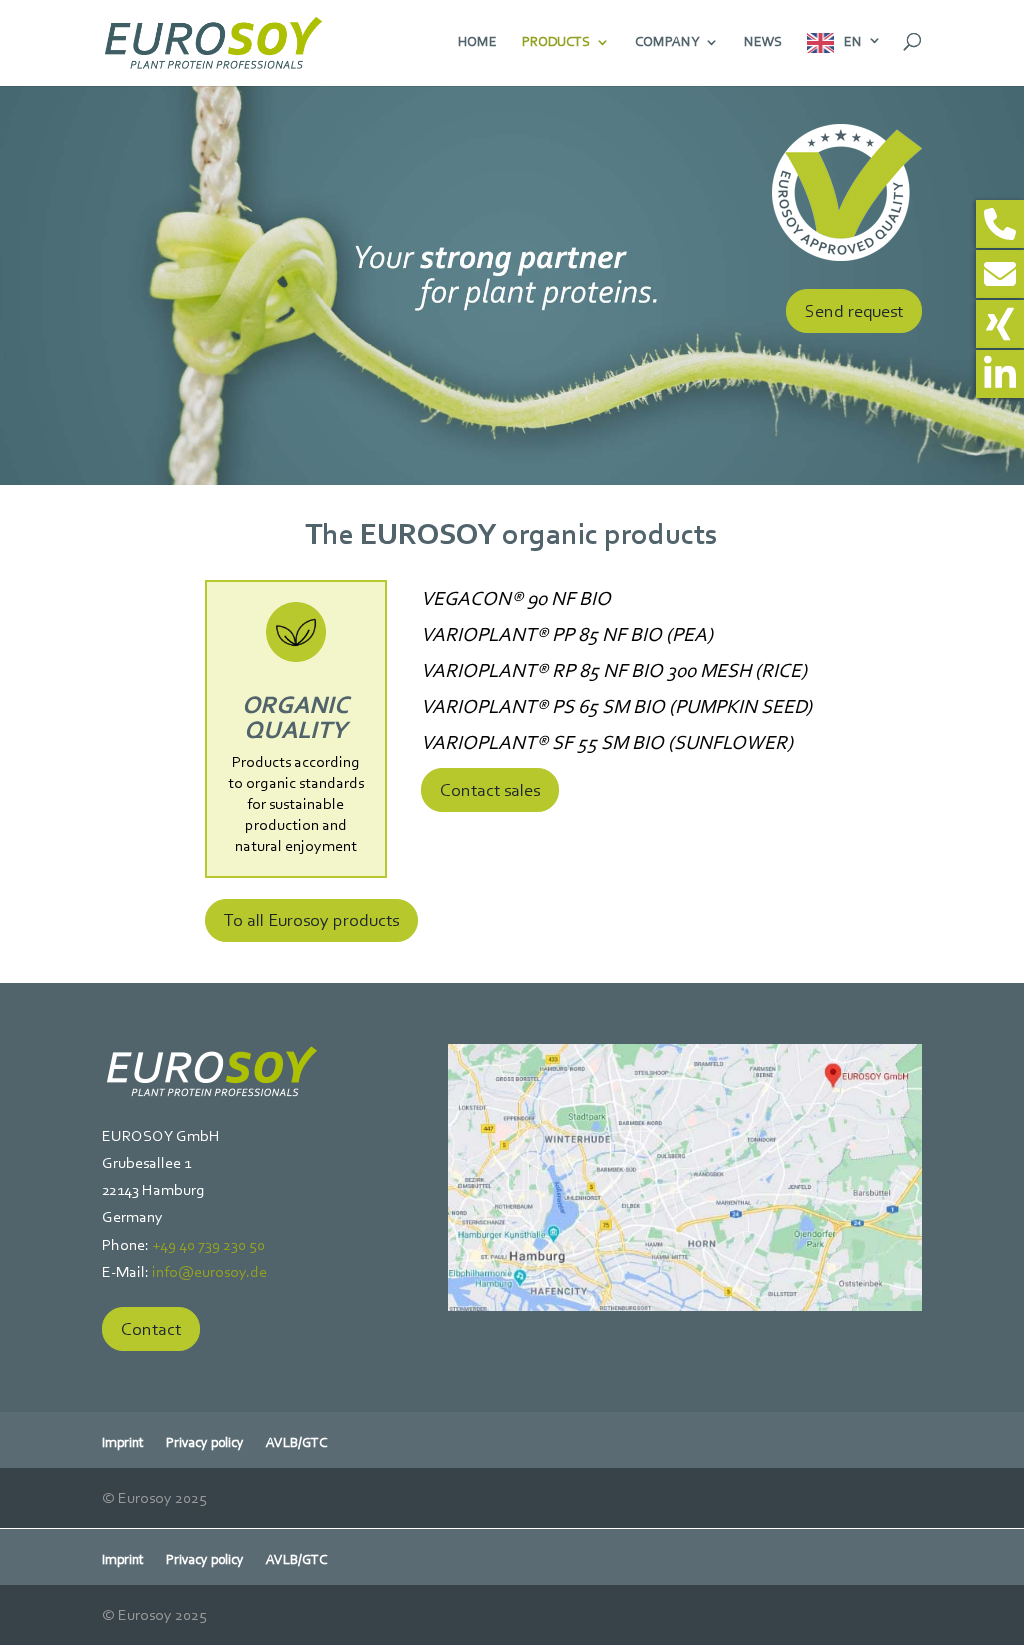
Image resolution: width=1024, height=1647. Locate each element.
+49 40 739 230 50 (208, 1244)
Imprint (123, 1443)
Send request (854, 311)
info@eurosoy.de (209, 1271)
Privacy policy (205, 1443)
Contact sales (490, 790)
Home (477, 42)
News (763, 42)
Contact (151, 1329)
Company (667, 42)
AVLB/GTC (296, 1443)
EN (853, 41)
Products (556, 42)
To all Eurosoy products (311, 920)
